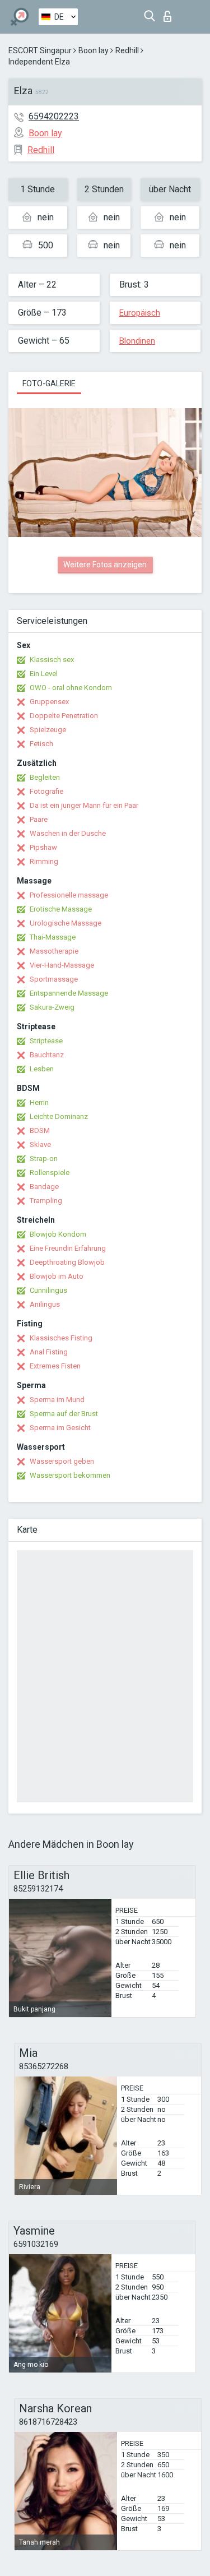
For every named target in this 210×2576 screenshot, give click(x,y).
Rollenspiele (50, 1173)
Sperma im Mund (57, 1400)
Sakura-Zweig (52, 1007)
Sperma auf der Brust (64, 1414)
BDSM (40, 1130)
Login (170, 13)
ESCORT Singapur (40, 50)
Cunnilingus (48, 1290)
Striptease (46, 1041)
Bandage (44, 1187)
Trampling (46, 1201)
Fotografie (46, 791)
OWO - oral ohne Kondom (71, 688)
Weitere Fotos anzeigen (105, 565)
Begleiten (45, 777)
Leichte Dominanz (59, 1116)
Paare (39, 819)
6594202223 (54, 116)
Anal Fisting (49, 1352)
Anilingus (45, 1304)
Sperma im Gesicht (60, 1428)
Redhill (127, 50)
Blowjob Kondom (58, 1234)
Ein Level (44, 674)
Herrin (39, 1102)
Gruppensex (49, 702)
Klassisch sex (52, 660)
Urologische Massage (66, 923)
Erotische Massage (61, 909)
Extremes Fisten (55, 1366)
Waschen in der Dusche (68, 833)
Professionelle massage (69, 895)
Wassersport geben (62, 1461)
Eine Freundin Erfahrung (68, 1248)
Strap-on (44, 1158)
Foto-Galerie (49, 383)
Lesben (42, 1069)
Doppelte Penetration (64, 716)
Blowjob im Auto (57, 1276)
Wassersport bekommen (70, 1475)
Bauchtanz (47, 1055)
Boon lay (94, 50)
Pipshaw (43, 847)
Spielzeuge (48, 730)
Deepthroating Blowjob (67, 1262)
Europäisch (140, 313)
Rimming (44, 861)
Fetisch (41, 744)
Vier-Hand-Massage (62, 965)
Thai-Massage (53, 937)
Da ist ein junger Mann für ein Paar (84, 805)
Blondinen (137, 341)
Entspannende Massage (69, 993)
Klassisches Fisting (61, 1338)
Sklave (40, 1144)
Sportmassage (54, 979)
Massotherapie (54, 951)
